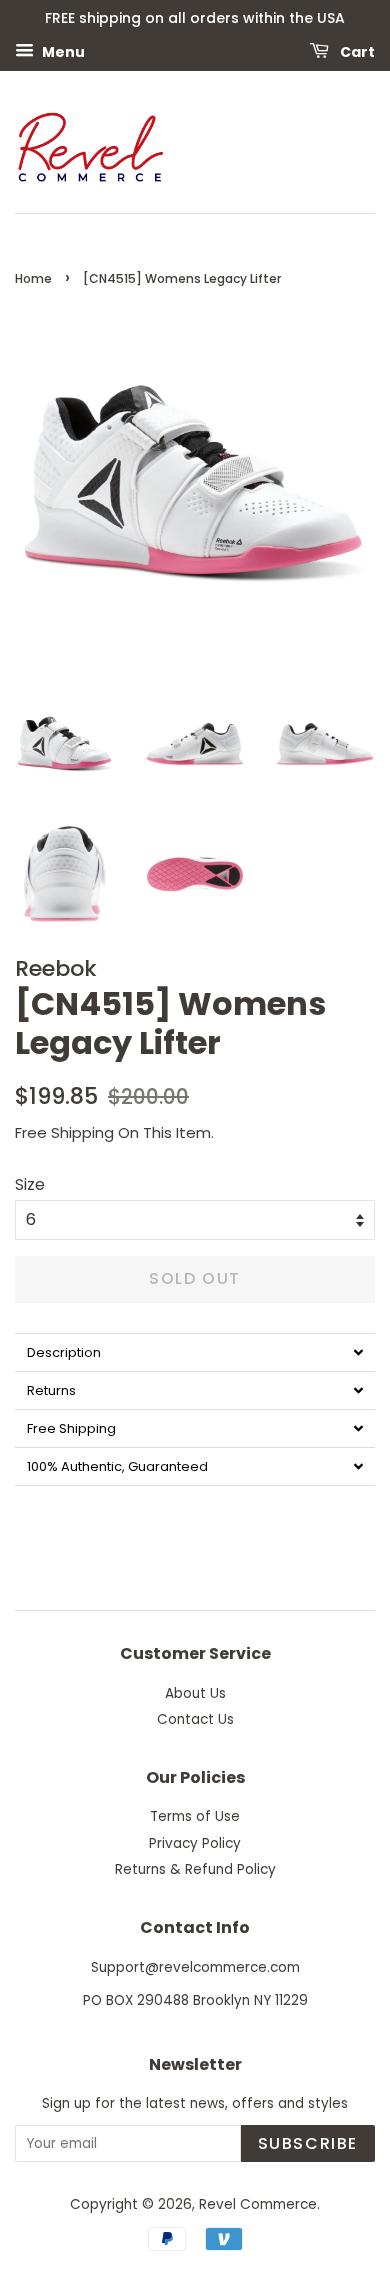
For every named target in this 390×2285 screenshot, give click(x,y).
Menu (62, 51)
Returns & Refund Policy (195, 1869)
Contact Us (195, 1719)
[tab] (195, 1352)
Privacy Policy (195, 1843)
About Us (195, 1693)
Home (33, 278)
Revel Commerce (258, 2204)
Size (30, 1184)
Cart (356, 51)
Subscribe (308, 2143)
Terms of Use (195, 1816)
